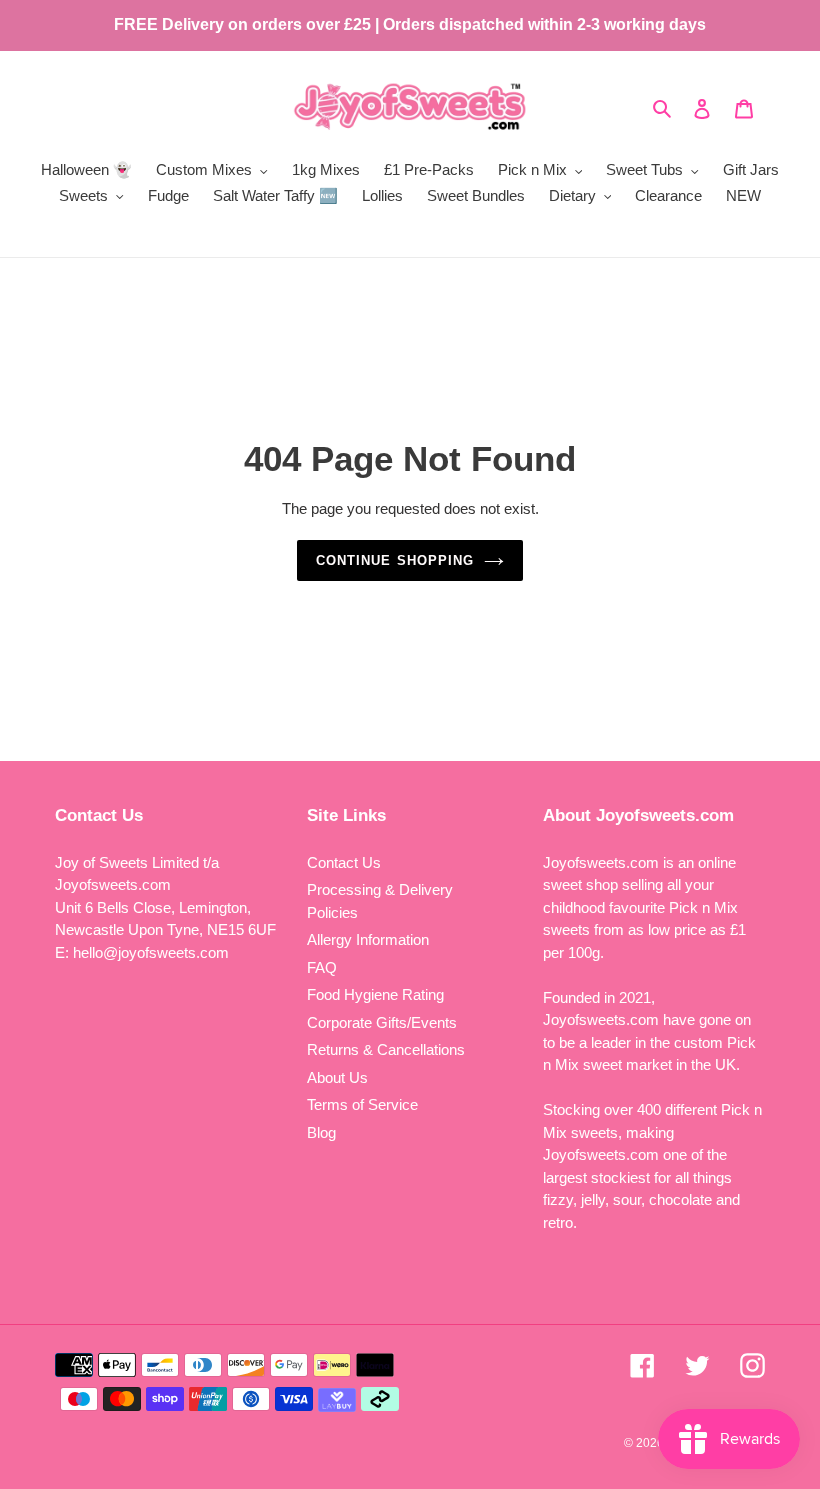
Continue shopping (395, 560)
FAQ (322, 967)
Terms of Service (362, 1104)
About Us (337, 1077)
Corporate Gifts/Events (382, 1022)
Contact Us (344, 862)
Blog (321, 1132)
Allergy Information (368, 939)
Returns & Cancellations (386, 1049)
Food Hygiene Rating (375, 994)
